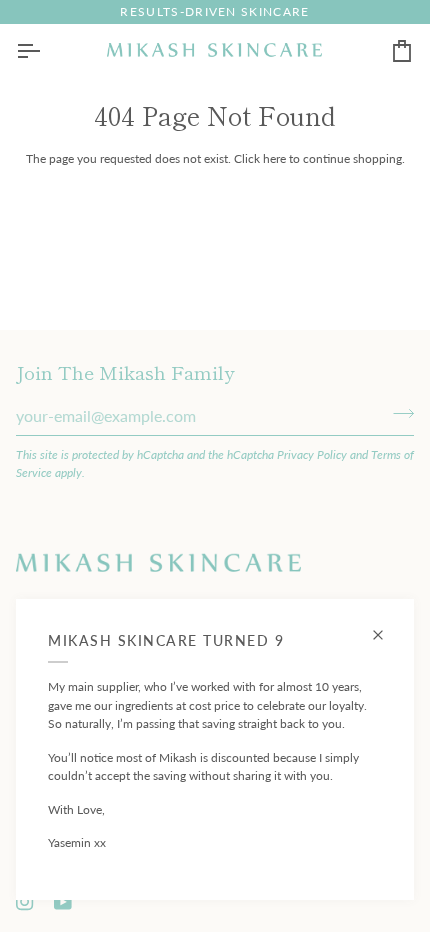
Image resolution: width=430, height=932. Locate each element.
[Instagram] (25, 902)
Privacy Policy (312, 454)
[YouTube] (63, 902)
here (274, 158)
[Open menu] (46, 50)
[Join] (397, 413)
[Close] (386, 626)
